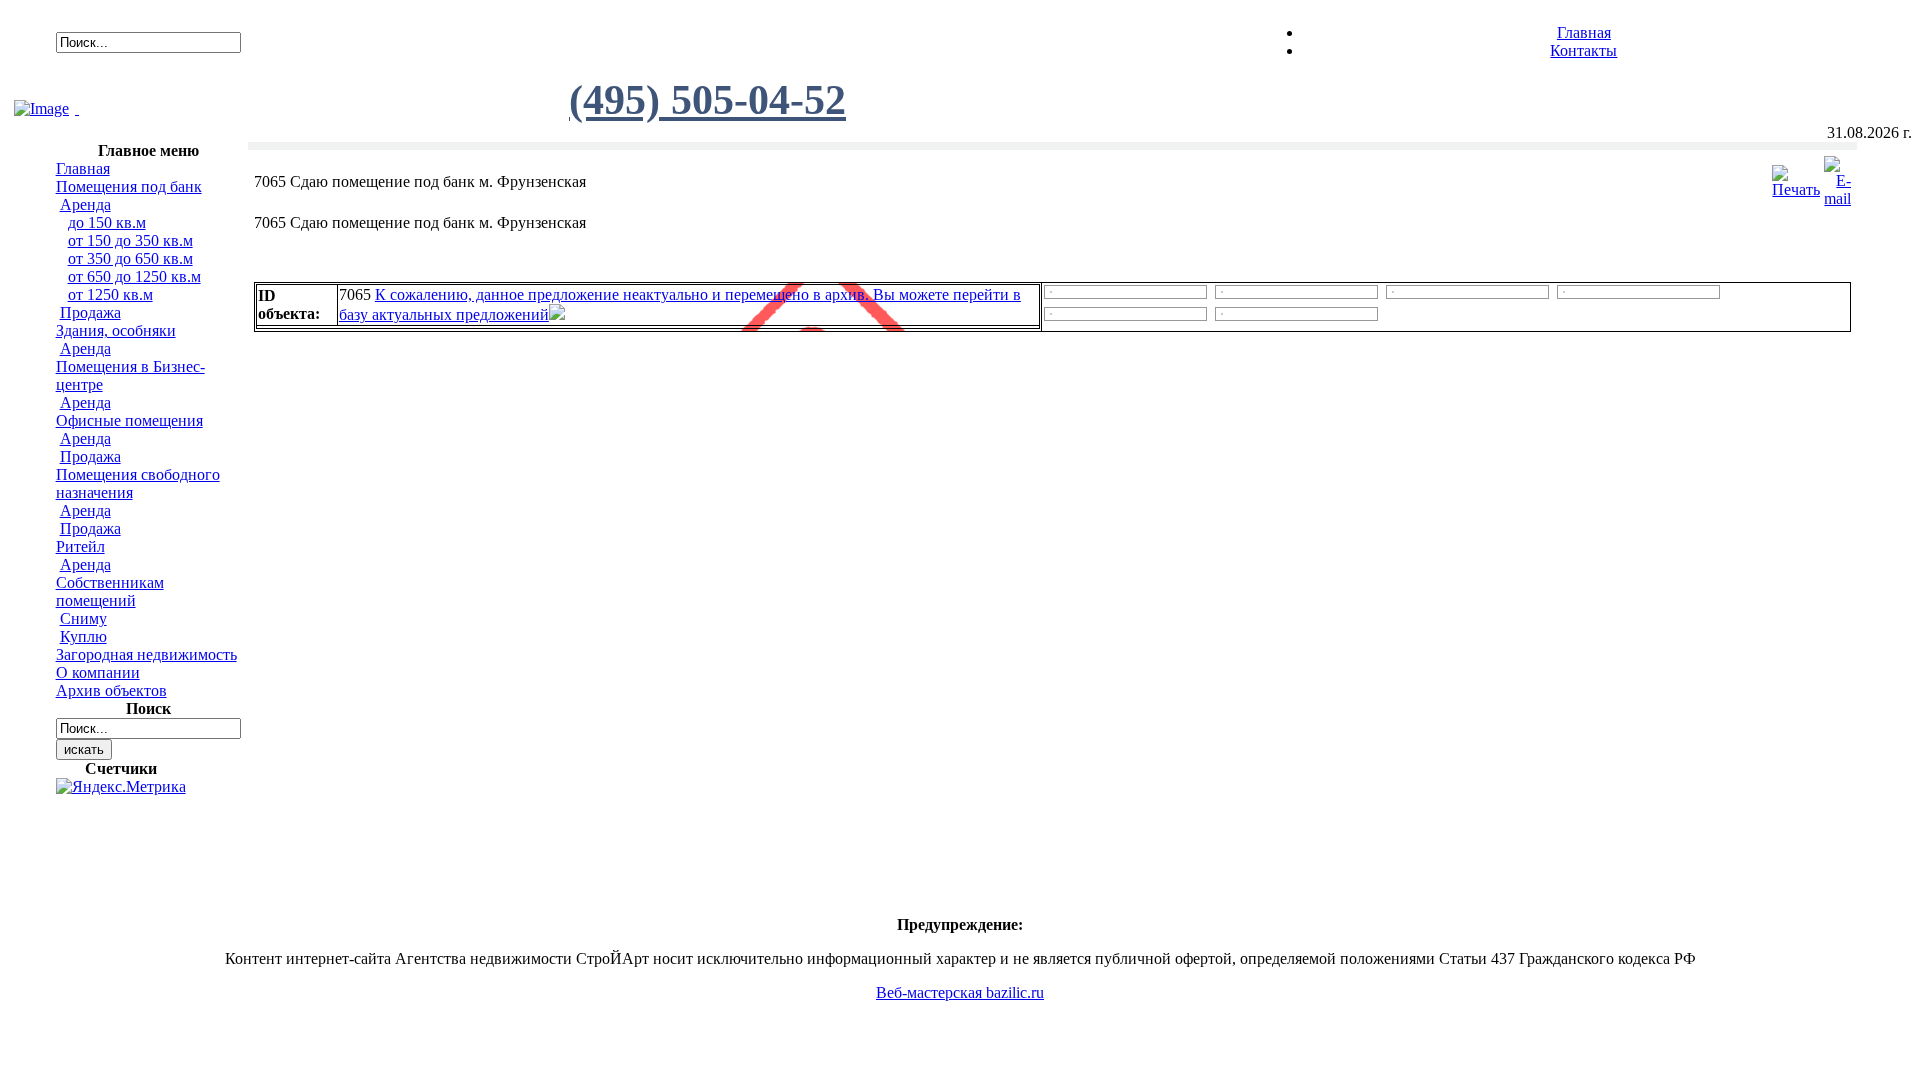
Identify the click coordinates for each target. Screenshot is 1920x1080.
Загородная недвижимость (146, 654)
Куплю (83, 636)
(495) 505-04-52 (707, 100)
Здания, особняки (116, 330)
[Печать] (1796, 176)
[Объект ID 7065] (1051, 287)
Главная (1584, 32)
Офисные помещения (129, 420)
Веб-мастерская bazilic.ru (960, 992)
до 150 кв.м (107, 222)
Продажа (90, 312)
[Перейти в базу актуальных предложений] (557, 314)
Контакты (1583, 50)
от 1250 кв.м (110, 294)
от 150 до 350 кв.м (130, 240)
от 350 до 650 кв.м (130, 258)
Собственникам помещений (110, 591)
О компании (98, 672)
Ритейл (80, 546)
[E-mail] (1837, 176)
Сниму (83, 618)
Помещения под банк (129, 186)
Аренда (85, 204)
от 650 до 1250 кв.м (134, 276)
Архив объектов (111, 690)
